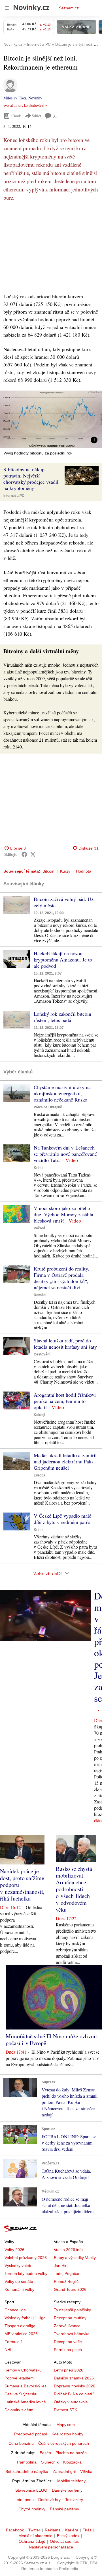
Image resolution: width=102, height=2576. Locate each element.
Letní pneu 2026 (69, 2370)
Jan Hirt (61, 2266)
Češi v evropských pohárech (64, 2443)
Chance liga (15, 2310)
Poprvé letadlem (19, 2378)
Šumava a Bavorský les (25, 2386)
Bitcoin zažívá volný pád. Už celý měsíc (64, 902)
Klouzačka (72, 2462)
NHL (8, 2350)
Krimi (38, 1168)
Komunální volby (19, 2289)
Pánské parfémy (64, 2509)
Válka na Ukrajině (48, 1107)
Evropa (40, 1475)
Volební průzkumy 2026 (26, 2258)
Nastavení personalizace (51, 2547)
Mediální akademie (35, 2536)
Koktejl (39, 1415)
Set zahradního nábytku (27, 2471)
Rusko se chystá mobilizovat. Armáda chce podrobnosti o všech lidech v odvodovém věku (74, 1889)
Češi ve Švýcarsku (21, 2394)
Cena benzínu (21, 2443)
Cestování (42, 1354)
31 (55, 116)
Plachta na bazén (71, 2453)
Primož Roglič (66, 2281)
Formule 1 (14, 2342)
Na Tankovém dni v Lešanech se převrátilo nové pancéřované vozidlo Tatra (65, 1154)
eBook (16, 116)
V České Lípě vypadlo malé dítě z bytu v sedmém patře (62, 1519)
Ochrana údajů (32, 2541)
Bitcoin (48, 871)
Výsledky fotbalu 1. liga (25, 2318)
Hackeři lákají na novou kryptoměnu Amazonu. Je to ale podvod (63, 960)
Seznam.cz (69, 8)
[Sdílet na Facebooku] (24, 854)
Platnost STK (65, 2410)
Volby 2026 (14, 2250)
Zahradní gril (64, 2471)
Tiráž (87, 2530)
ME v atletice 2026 (21, 2334)
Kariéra (72, 2530)
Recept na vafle (68, 2342)
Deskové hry (49, 2500)
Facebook (15, 2530)
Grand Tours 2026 (70, 2289)
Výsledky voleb (18, 2266)
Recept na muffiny (70, 2318)
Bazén (45, 2453)
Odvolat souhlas (64, 2541)
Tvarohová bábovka (72, 2334)
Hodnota (84, 871)
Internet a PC (14, 496)
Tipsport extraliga (20, 2326)
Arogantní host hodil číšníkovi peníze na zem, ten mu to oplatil (65, 1401)
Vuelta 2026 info (68, 2250)
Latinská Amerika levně (25, 2402)
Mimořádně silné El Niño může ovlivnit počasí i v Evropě (51, 2040)
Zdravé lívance (67, 2326)
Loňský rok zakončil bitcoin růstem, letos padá (62, 1017)
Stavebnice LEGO (31, 2490)
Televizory (74, 2500)
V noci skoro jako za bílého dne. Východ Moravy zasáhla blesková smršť (63, 1214)
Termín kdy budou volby (26, 2273)
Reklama (53, 2530)
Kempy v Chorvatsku (23, 2370)
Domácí (40, 1295)
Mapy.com (66, 2425)
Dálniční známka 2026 (74, 2378)
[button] (51, 419)
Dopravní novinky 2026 (75, 2386)
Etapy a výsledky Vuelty (75, 2258)
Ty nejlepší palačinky (72, 2310)
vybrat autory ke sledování (24, 106)
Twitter (34, 2530)
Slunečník (50, 2462)
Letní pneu (24, 2500)
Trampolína (26, 2462)
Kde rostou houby (67, 2434)
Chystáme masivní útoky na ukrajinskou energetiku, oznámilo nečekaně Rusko (62, 1093)
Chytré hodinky (32, 2509)
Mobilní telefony (71, 2481)
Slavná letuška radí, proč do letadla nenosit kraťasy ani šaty (65, 1344)
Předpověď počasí (31, 2434)
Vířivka (86, 2471)
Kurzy (65, 871)
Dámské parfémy (67, 2490)
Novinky (35, 98)
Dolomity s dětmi (19, 2410)
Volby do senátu (19, 2281)
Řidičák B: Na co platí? (74, 2394)
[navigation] (7, 8)
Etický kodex (68, 2536)
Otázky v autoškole (71, 2402)
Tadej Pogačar (67, 2273)
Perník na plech (68, 2350)
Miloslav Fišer (15, 98)
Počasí (39, 1228)
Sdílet (36, 116)
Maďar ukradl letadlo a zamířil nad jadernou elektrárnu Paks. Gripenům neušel (65, 1461)
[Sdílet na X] (33, 854)
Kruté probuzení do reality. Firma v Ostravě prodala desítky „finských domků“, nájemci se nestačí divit (61, 1278)
